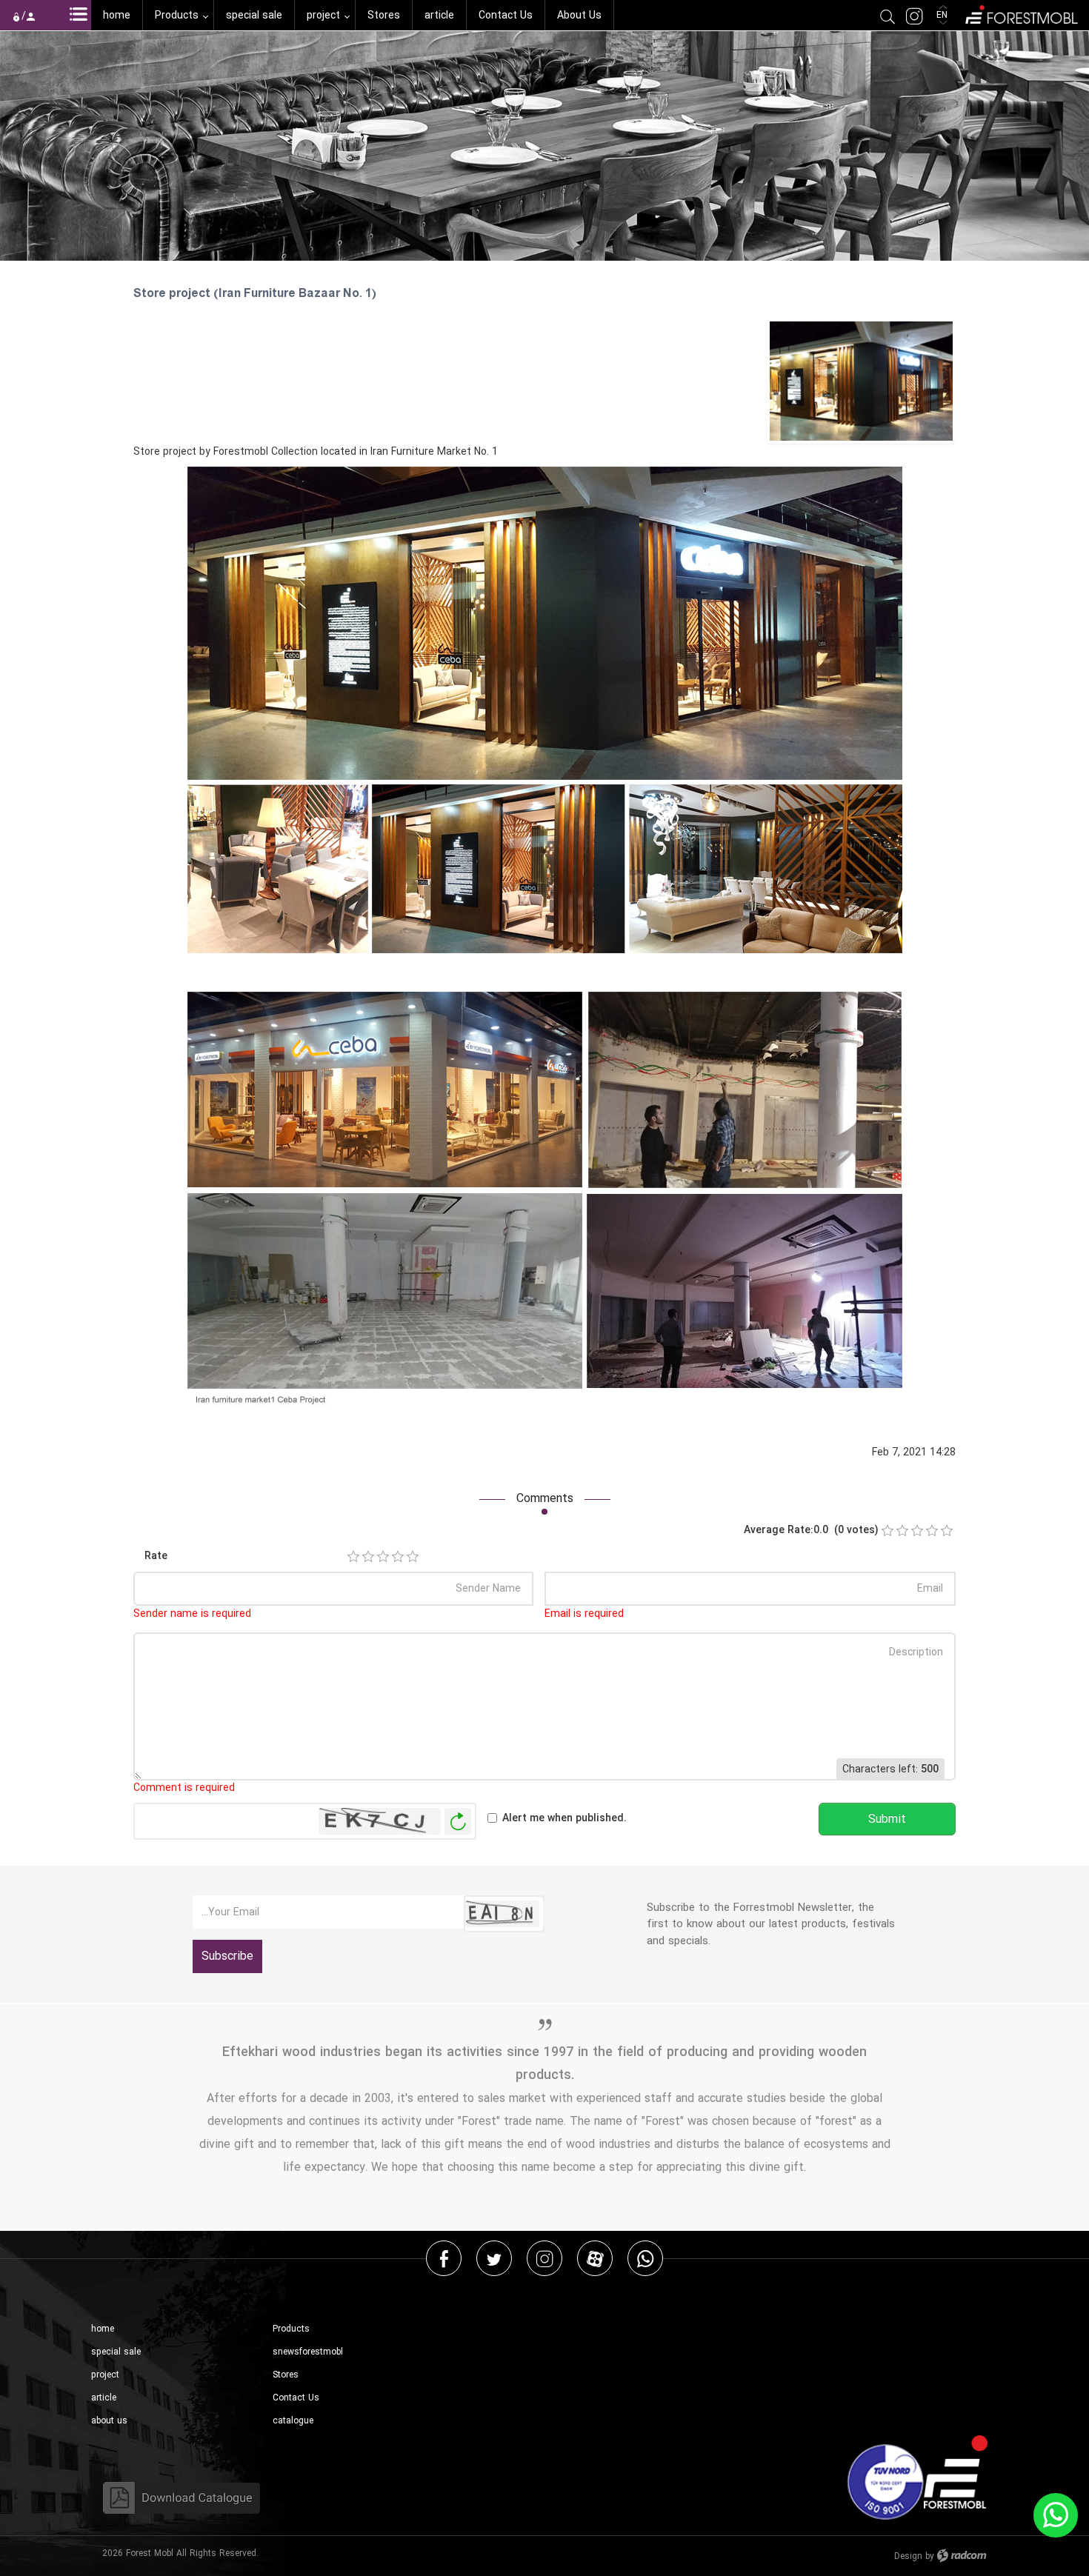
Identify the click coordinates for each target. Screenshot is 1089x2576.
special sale (116, 2352)
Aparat (595, 2258)
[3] (383, 1557)
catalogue (293, 2421)
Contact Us (296, 2398)
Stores (286, 2375)
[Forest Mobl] (1020, 13)
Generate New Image (458, 1822)
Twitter (494, 2258)
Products (291, 2329)
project (105, 2375)
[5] (413, 1557)
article (104, 2398)
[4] (398, 1557)
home (103, 2329)
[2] (368, 1557)
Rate (156, 1556)
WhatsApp (645, 2258)
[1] (353, 1557)
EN (943, 15)
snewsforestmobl (308, 2352)
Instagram (544, 2258)
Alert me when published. (565, 1818)
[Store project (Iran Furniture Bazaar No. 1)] (861, 380)
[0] (887, 1531)
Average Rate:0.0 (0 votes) (811, 1530)
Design (908, 2556)
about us (109, 2421)
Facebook (444, 2258)
